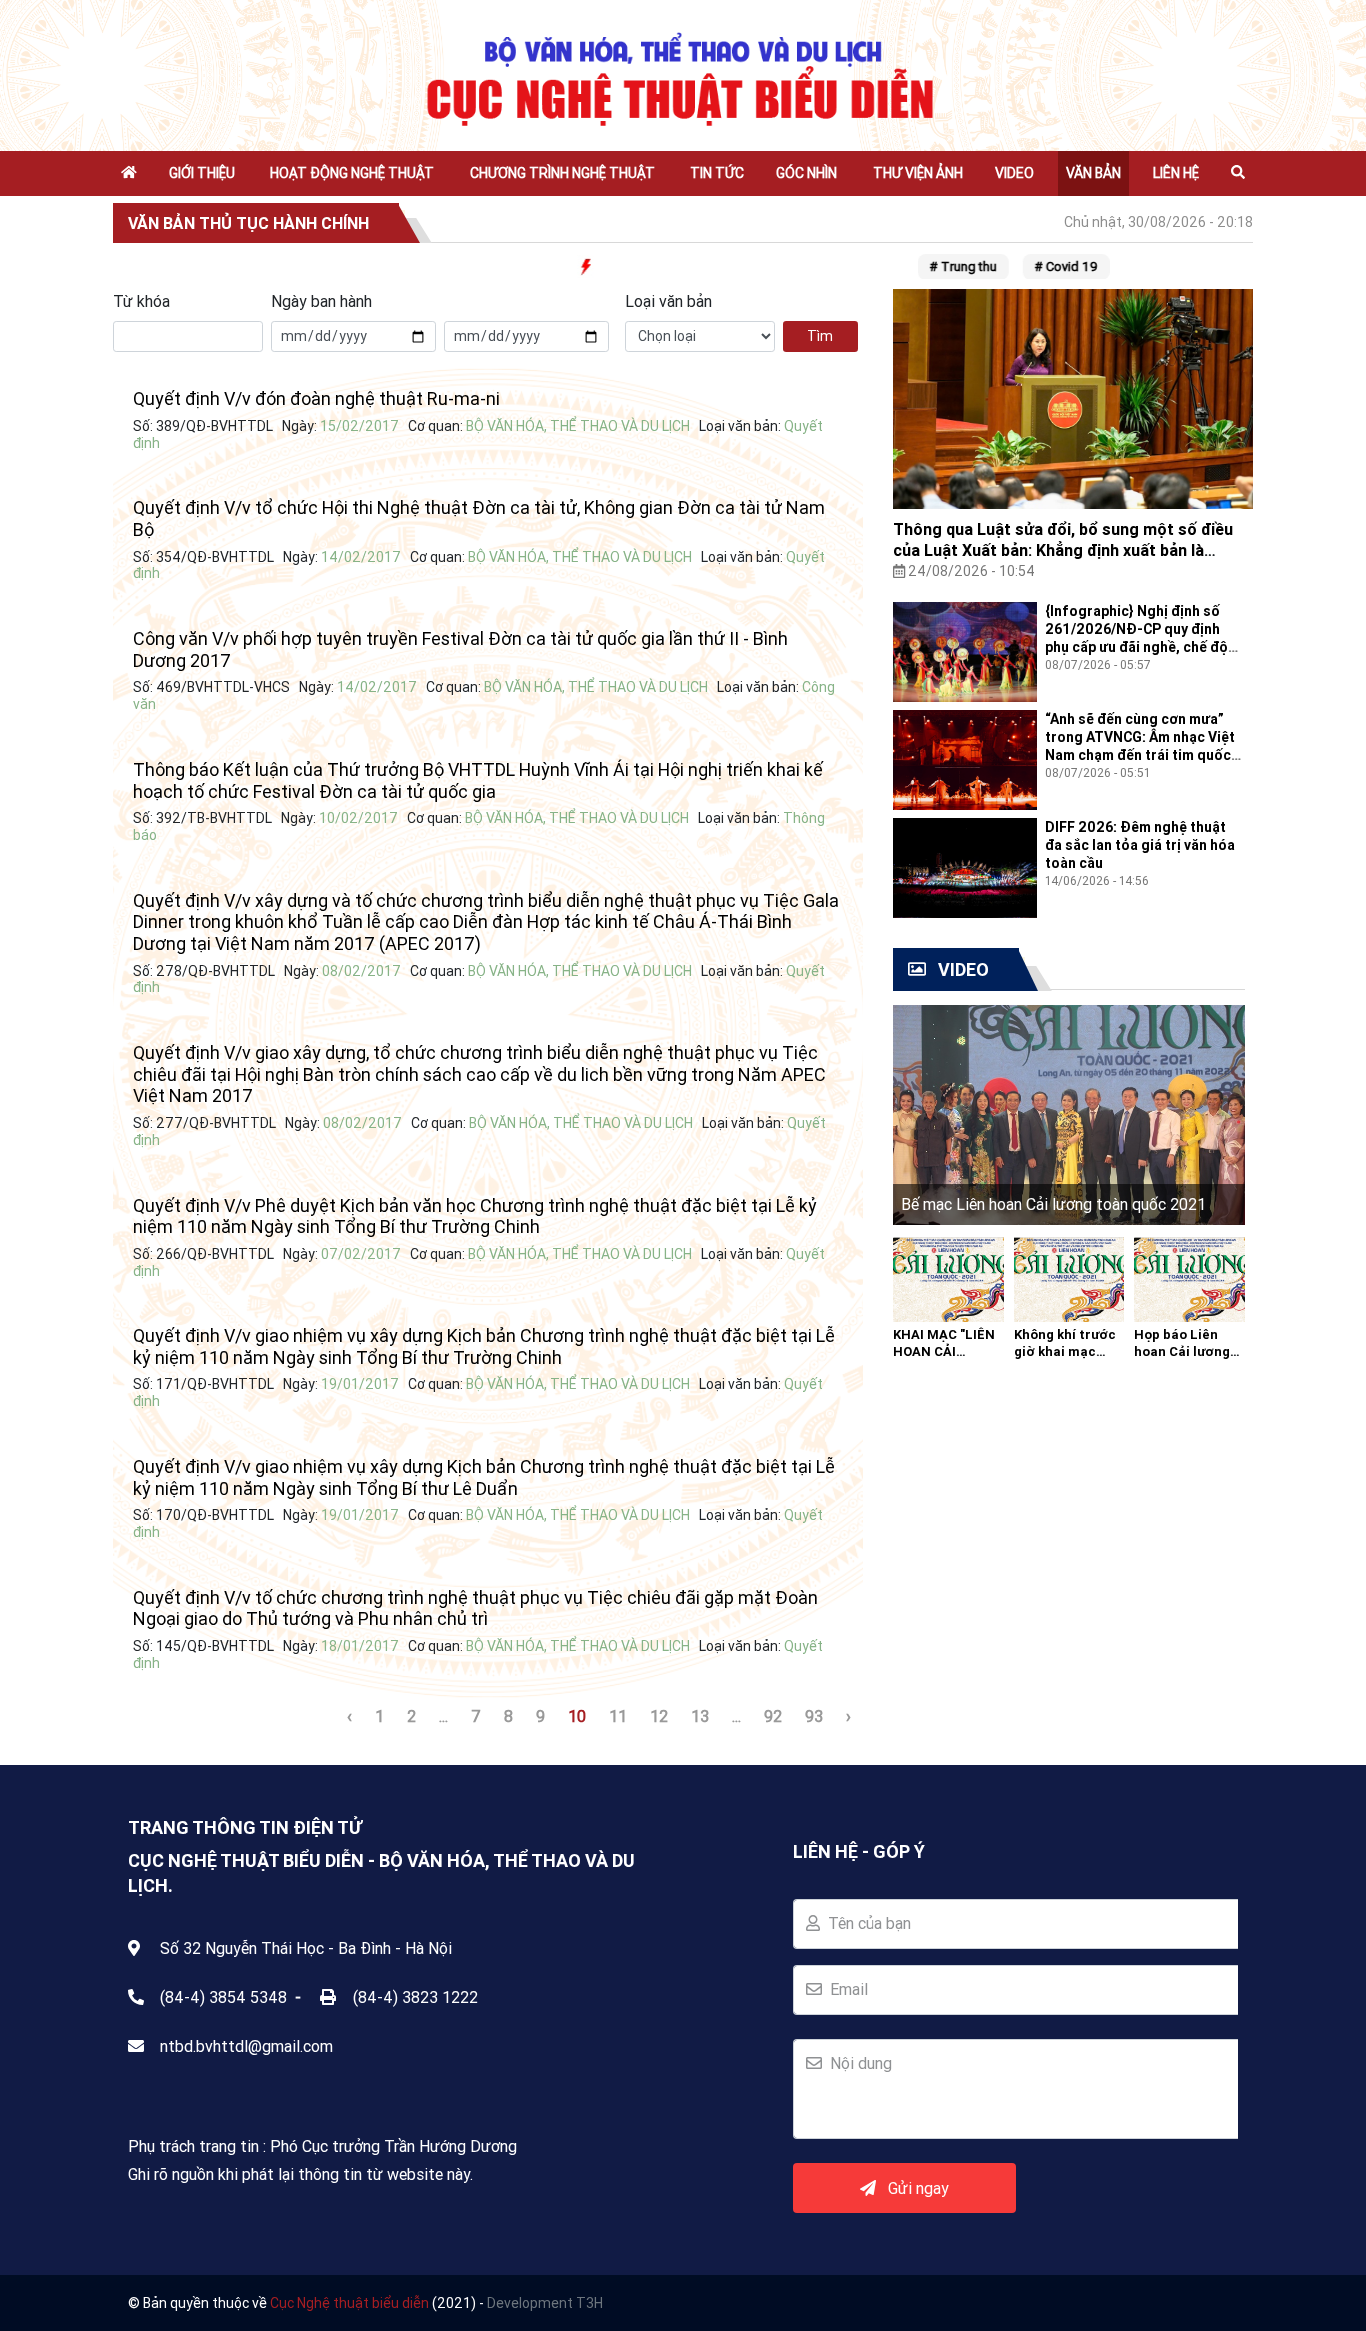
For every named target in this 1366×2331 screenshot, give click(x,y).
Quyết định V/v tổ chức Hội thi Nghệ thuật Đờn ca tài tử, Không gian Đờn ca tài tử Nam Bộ (479, 518)
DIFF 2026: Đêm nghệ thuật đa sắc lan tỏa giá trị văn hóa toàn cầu (1140, 845)
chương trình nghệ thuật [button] (562, 173)
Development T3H (545, 2303)
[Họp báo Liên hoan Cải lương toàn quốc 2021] (1189, 1278)
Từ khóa (141, 301)
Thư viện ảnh (918, 173)
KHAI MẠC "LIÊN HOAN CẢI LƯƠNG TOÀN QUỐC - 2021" (944, 1360)
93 (814, 1716)
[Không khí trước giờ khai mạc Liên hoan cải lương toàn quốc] (1069, 1278)
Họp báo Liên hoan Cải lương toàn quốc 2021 (1183, 1351)
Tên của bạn (865, 1923)
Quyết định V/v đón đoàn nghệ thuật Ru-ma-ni (316, 398)
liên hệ (1176, 173)
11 (618, 1716)
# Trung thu (938, 266)
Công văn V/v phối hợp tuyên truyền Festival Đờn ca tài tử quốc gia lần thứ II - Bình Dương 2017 (460, 649)
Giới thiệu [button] (202, 173)
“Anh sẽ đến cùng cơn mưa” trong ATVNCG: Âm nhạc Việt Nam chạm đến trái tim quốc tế (1140, 746)
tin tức (717, 173)
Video (1014, 173)
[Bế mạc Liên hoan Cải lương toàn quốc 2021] (1069, 1113)
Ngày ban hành (321, 301)
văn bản (1093, 173)
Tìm (820, 336)
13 (700, 1716)
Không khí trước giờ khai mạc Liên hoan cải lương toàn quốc (1066, 1360)
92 (773, 1716)
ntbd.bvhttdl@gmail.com (246, 2046)
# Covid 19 (1041, 266)
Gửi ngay (912, 2188)
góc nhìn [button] (806, 173)
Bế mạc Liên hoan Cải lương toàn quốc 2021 (1053, 1204)
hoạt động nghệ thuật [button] (352, 173)
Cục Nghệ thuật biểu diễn (349, 2303)
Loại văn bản (668, 301)
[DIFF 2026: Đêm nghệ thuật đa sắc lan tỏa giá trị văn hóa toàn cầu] (965, 866)
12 (659, 1716)
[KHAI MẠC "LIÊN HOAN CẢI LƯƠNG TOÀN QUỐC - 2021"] (948, 1278)
